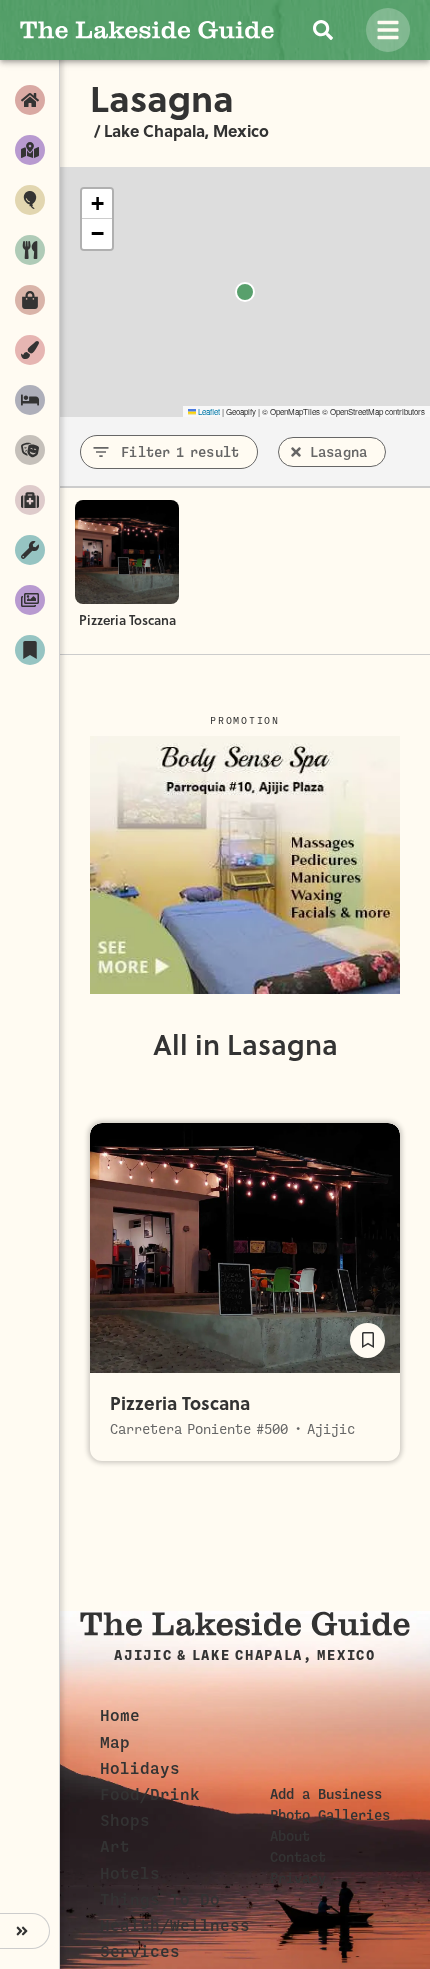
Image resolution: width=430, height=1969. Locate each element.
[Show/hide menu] (25, 1931)
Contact (298, 1857)
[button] (97, 204)
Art (115, 1847)
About (290, 1836)
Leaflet (208, 411)
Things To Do (160, 1900)
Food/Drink (150, 1795)
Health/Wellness (175, 1926)
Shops (125, 1821)
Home (120, 1716)
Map (115, 1743)
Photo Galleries (330, 1815)
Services (140, 1952)
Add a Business (326, 1794)
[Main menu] (388, 30)
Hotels (130, 1874)
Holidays (140, 1769)
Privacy (298, 1878)
